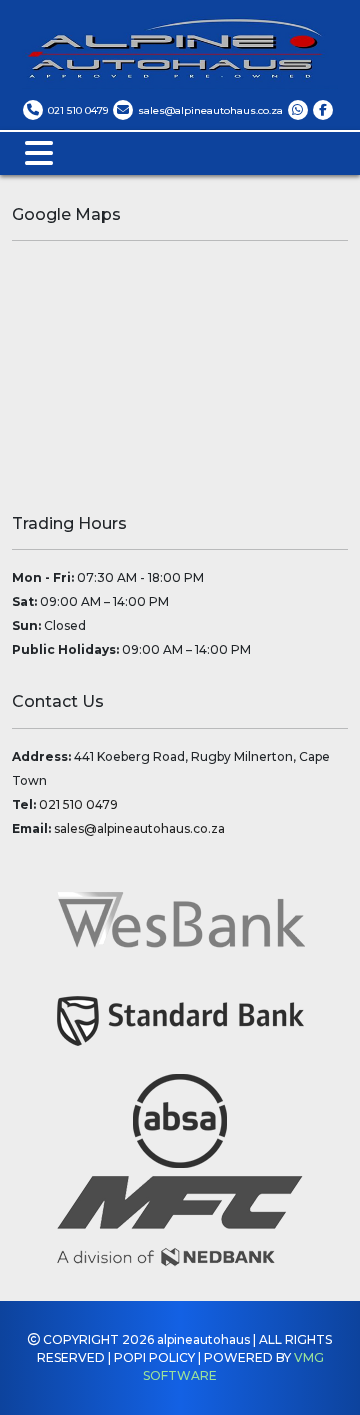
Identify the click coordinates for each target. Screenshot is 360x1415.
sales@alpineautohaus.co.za (139, 828)
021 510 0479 (78, 804)
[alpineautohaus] (298, 110)
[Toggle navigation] (39, 153)
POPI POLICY (154, 1357)
